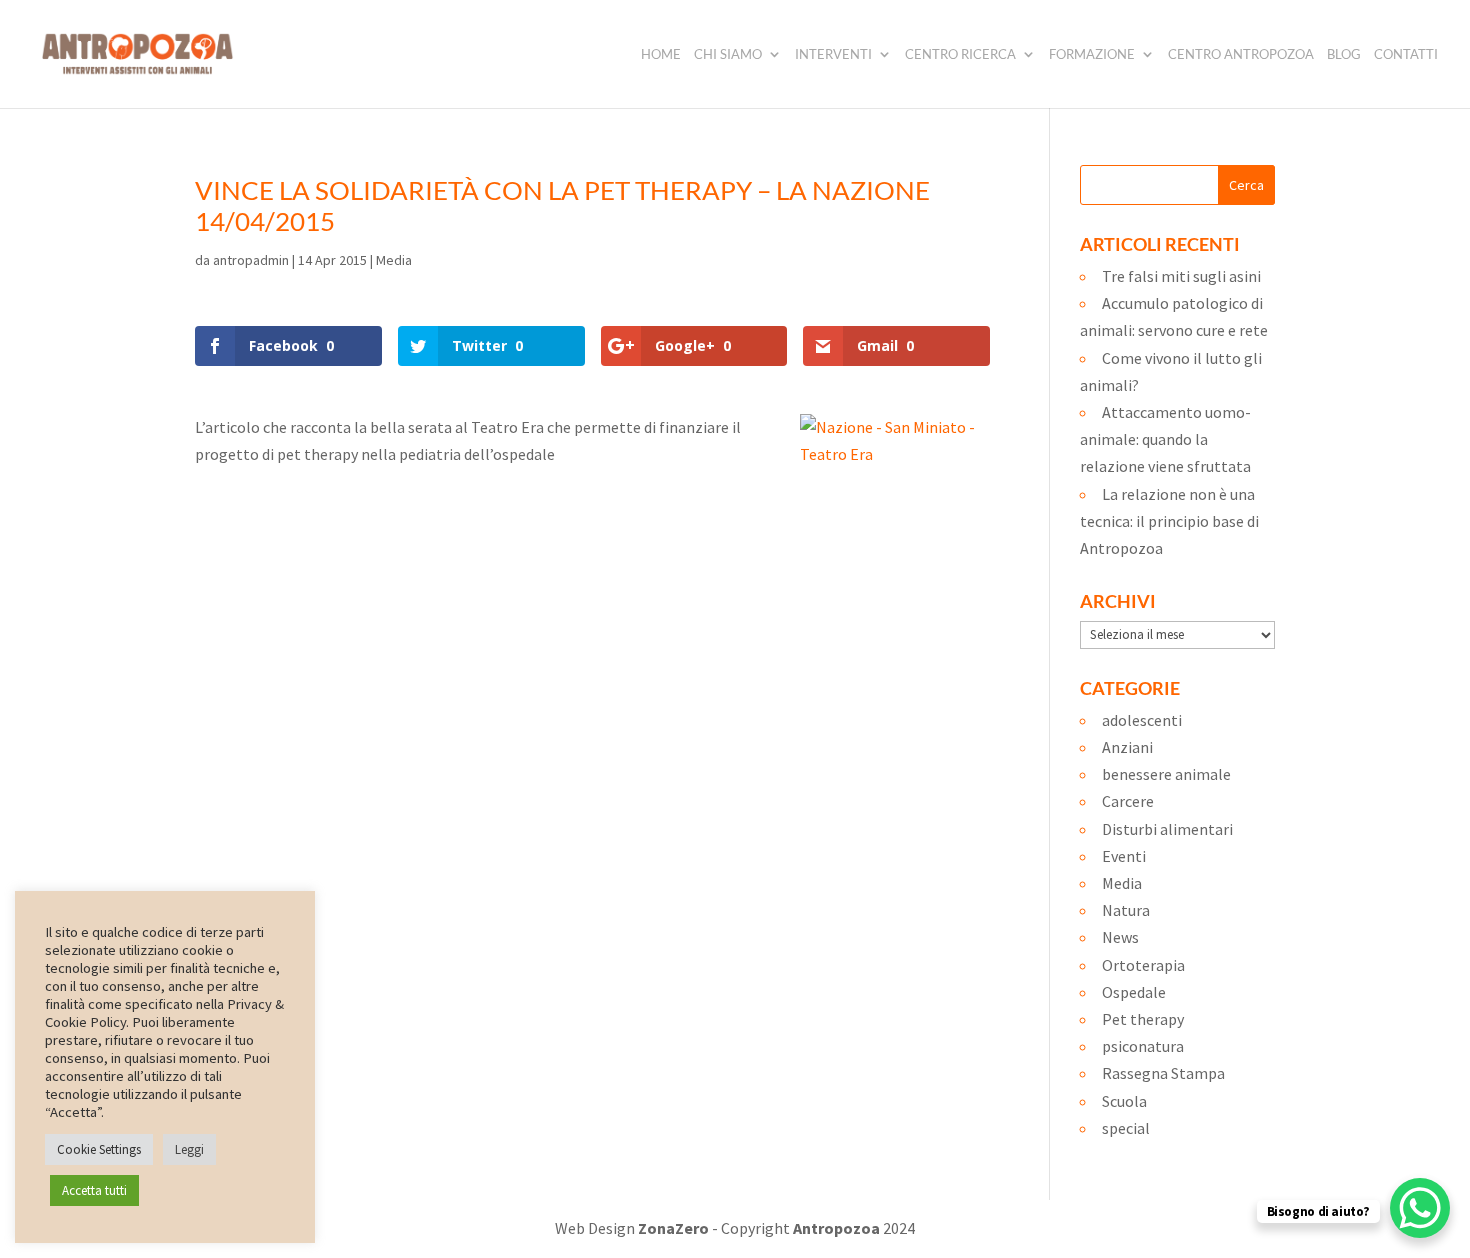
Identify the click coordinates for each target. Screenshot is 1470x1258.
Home (661, 54)
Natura (1126, 910)
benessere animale (1166, 774)
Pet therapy (1143, 1019)
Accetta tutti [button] (94, 1190)
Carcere (1128, 801)
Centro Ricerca (960, 54)
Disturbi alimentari (1167, 829)
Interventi (833, 54)
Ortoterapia (1143, 965)
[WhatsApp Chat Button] (1420, 1208)
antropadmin (251, 260)
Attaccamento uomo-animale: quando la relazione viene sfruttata (1165, 439)
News (1120, 937)
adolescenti (1142, 720)
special (1126, 1128)
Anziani (1127, 747)
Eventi (1124, 856)
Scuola (1124, 1101)
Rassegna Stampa (1163, 1073)
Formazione (1092, 54)
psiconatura (1143, 1046)
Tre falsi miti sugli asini (1181, 276)
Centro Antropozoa (1241, 54)
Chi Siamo (728, 54)
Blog (1344, 54)
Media (394, 260)
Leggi (189, 1149)
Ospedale (1134, 992)
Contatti (1406, 54)
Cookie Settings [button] (99, 1149)
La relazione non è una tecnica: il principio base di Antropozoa (1169, 521)
